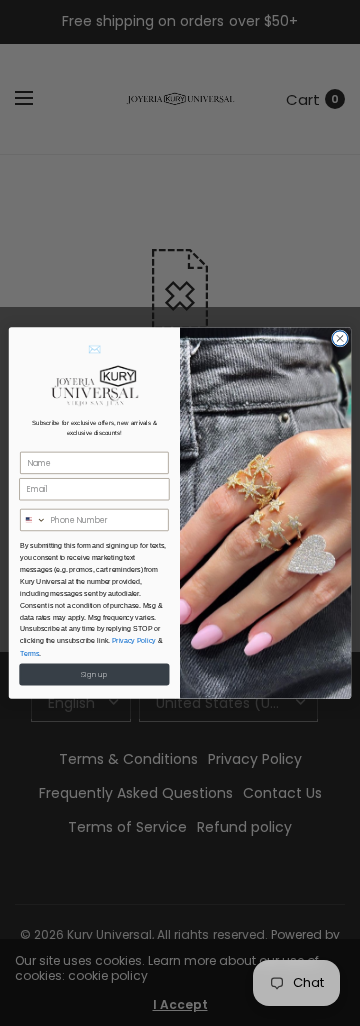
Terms (29, 652)
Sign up (94, 674)
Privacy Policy (134, 640)
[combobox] (34, 520)
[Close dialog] (339, 338)
